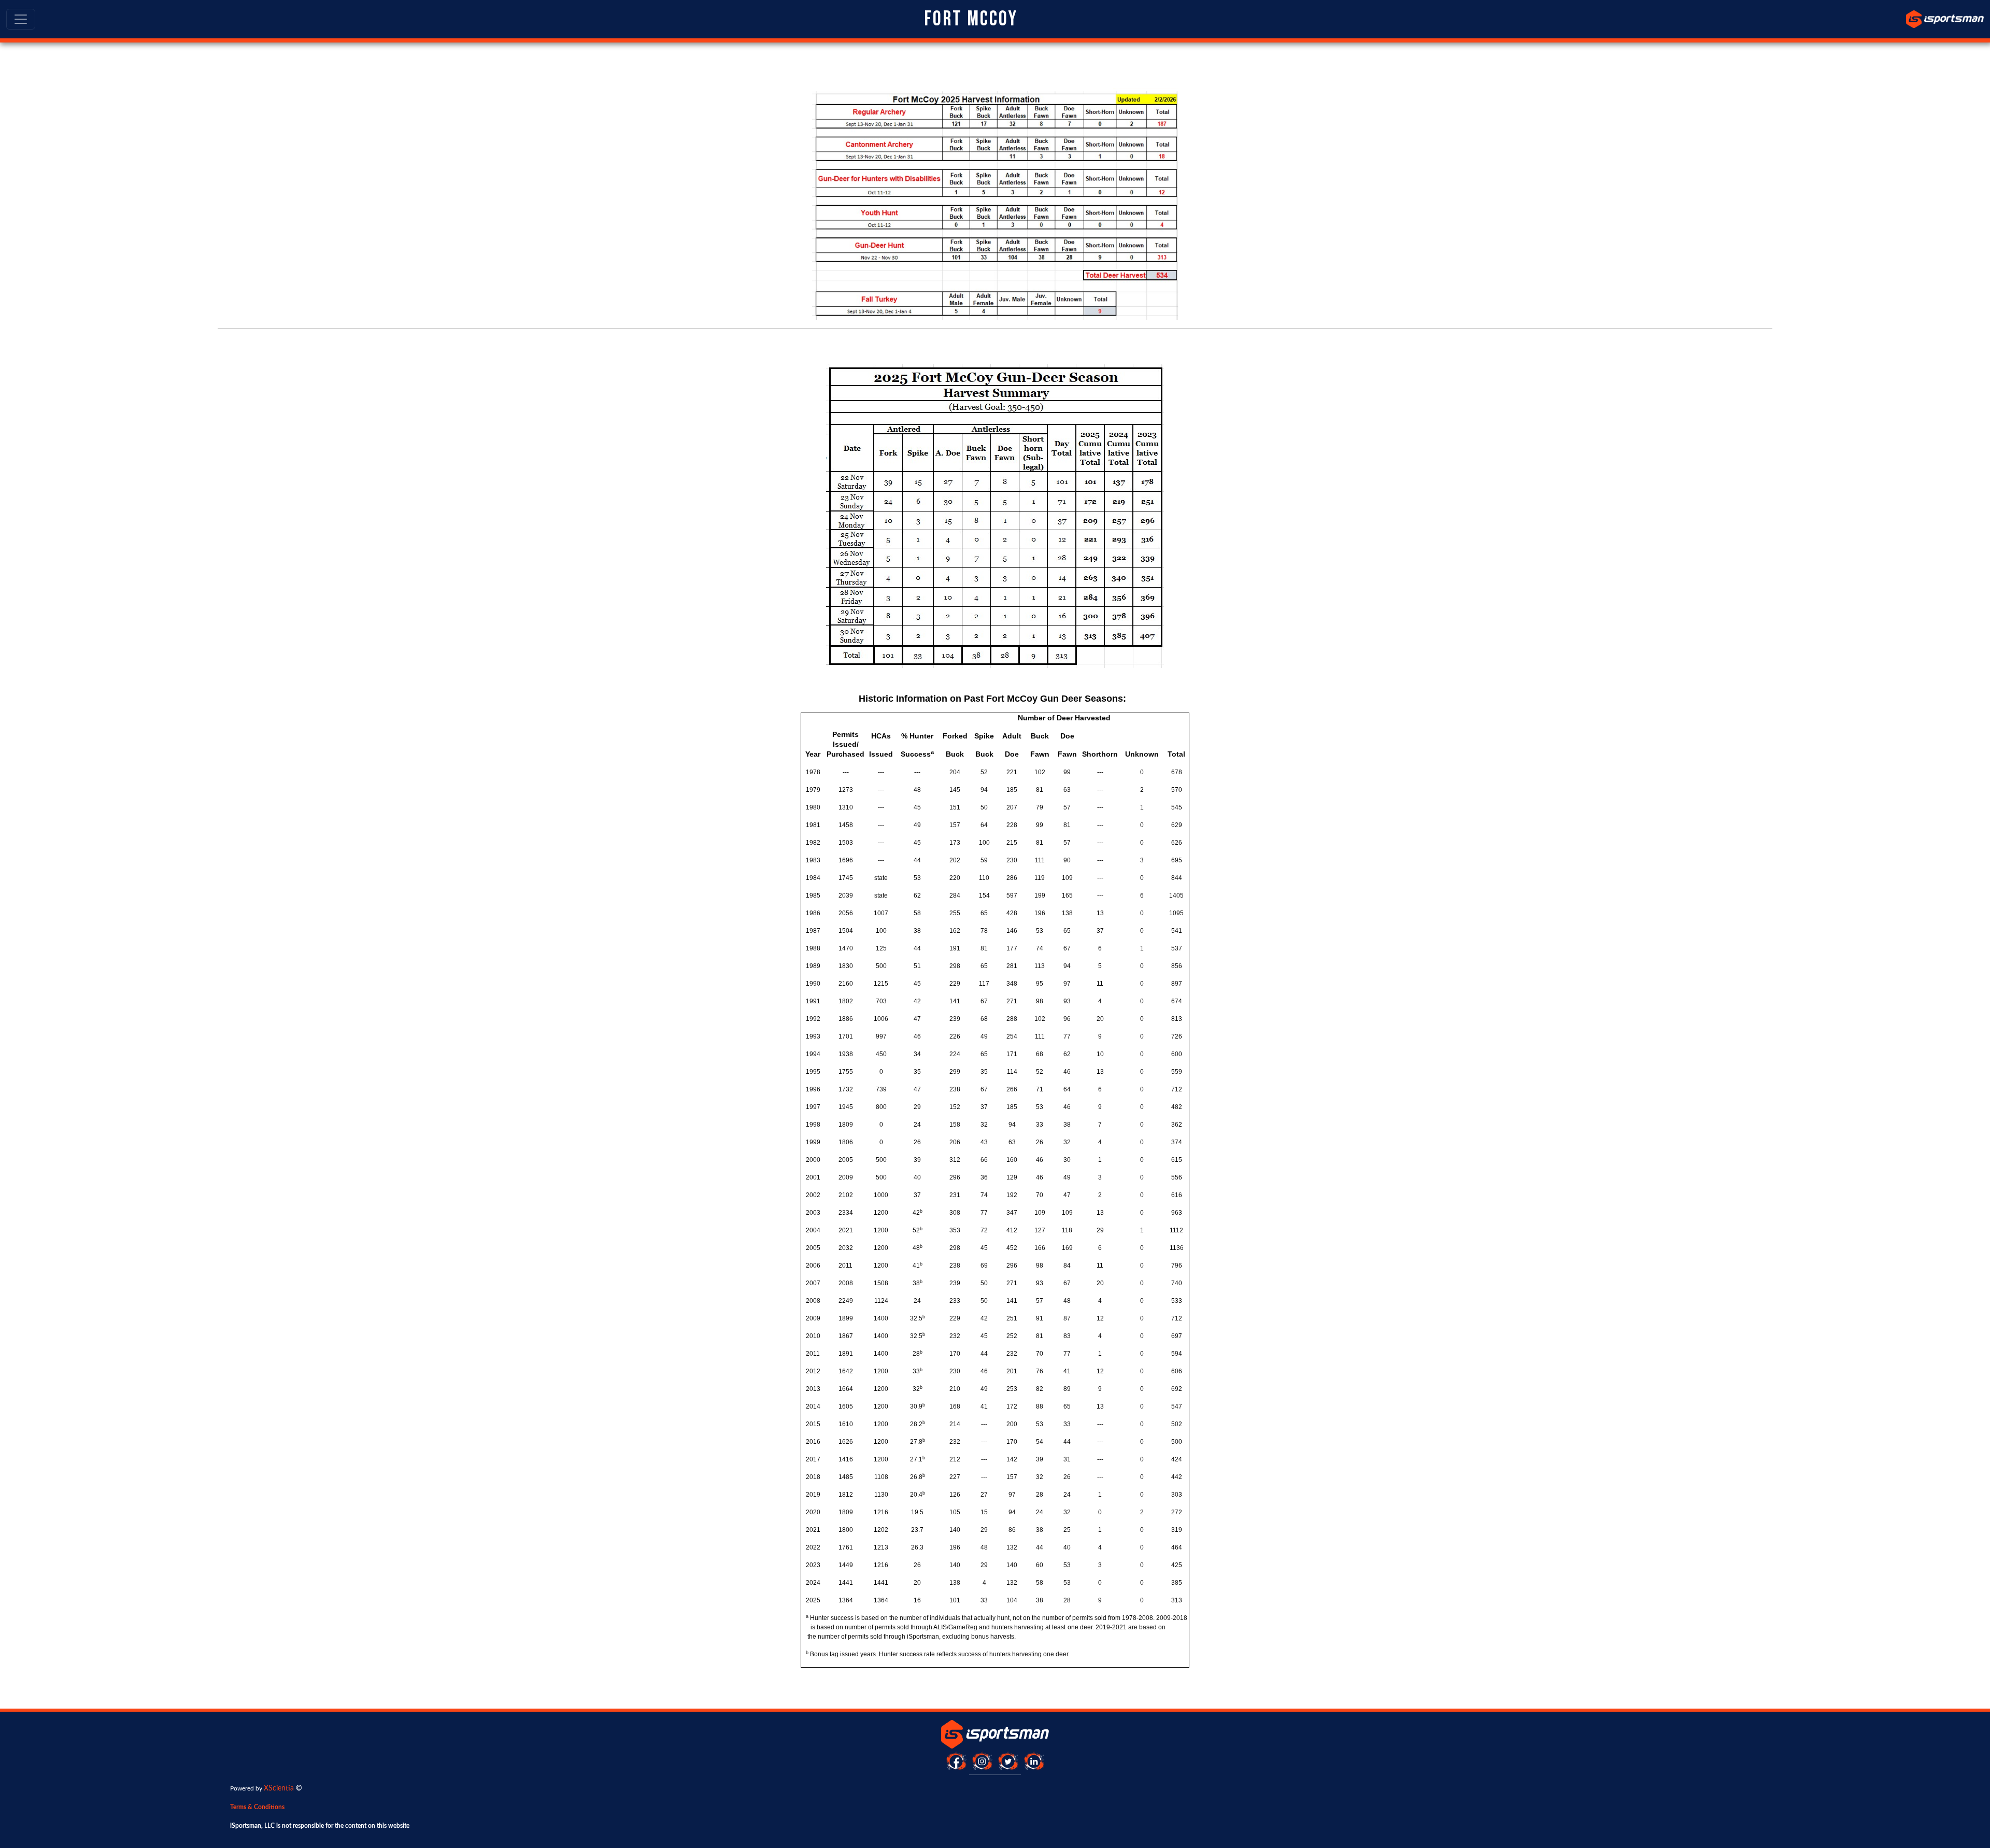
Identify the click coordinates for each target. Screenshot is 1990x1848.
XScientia (279, 1788)
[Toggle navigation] (21, 19)
